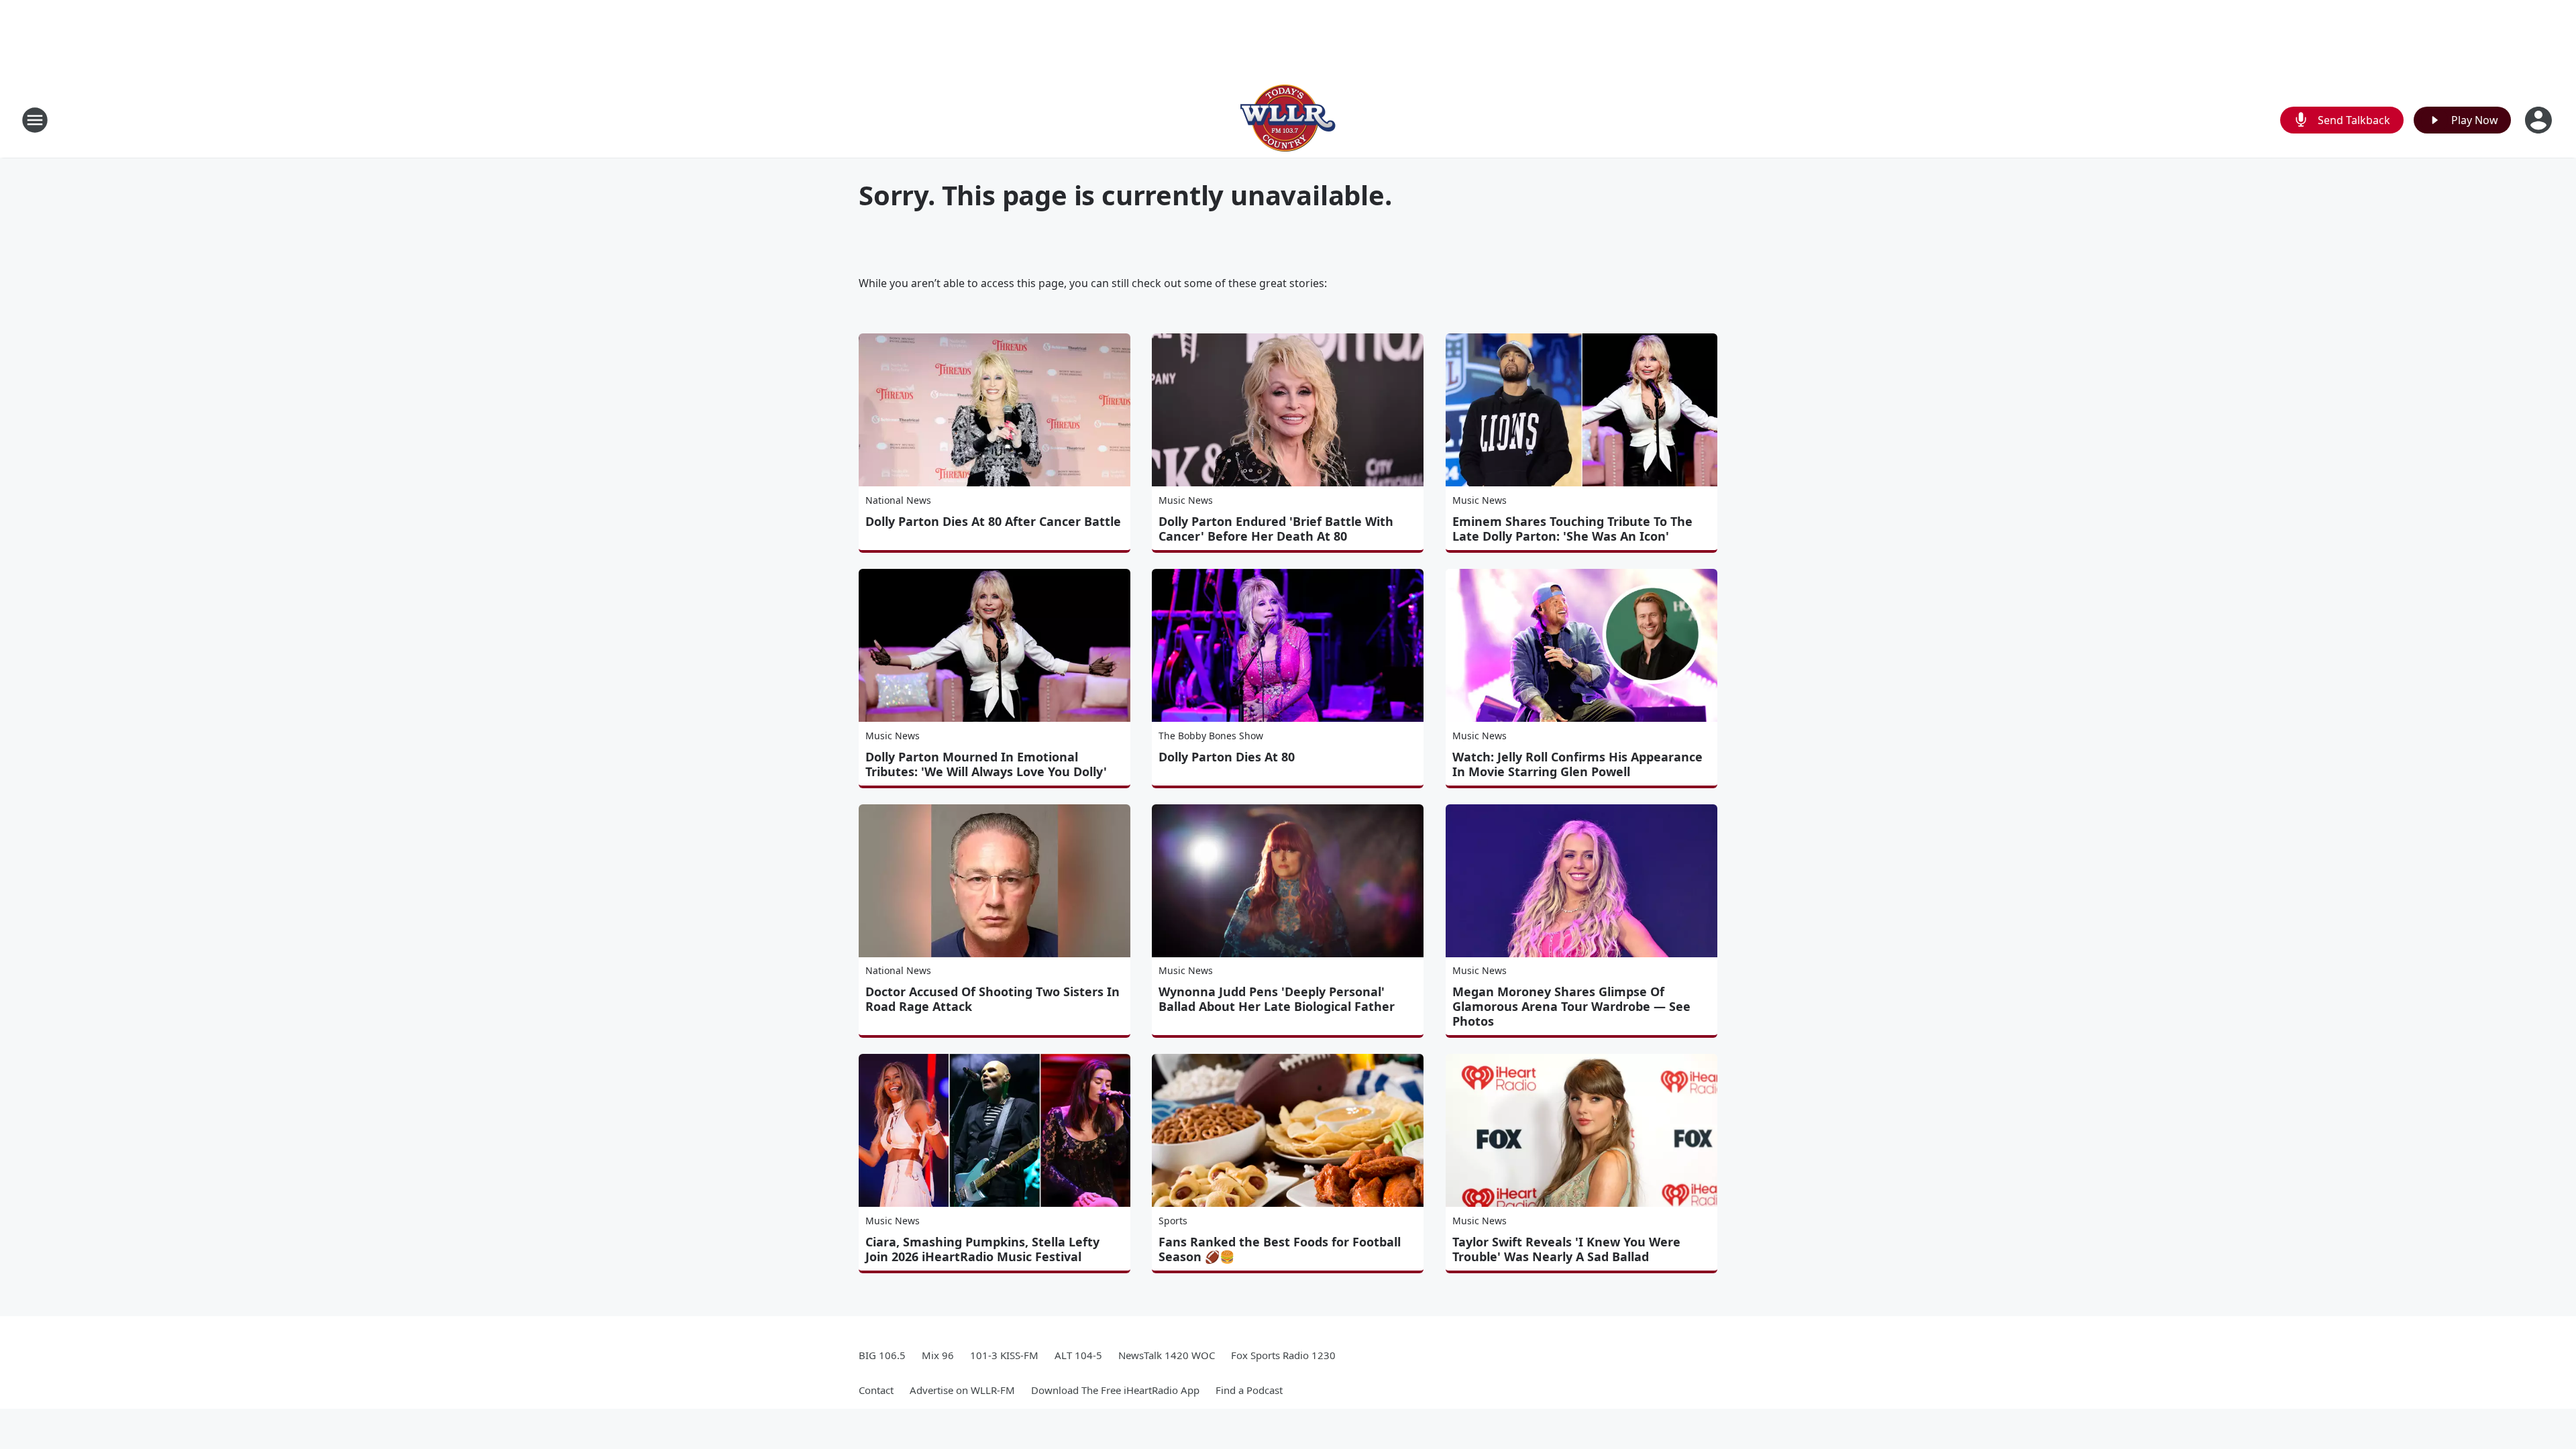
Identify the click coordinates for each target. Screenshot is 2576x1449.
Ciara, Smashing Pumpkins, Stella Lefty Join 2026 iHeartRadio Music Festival (982, 1249)
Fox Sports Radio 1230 (1283, 1355)
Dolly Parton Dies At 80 (1227, 757)
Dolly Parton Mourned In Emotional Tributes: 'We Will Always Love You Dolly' (986, 764)
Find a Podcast (1249, 1390)
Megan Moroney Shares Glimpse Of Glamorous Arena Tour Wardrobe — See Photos (1571, 1006)
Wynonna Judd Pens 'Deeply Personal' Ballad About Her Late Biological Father (1277, 999)
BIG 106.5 (882, 1355)
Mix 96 (938, 1355)
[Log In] (2540, 120)
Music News (1186, 500)
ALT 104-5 (1078, 1355)
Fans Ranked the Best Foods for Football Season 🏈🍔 (1280, 1249)
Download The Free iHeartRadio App (1115, 1390)
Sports (1173, 1221)
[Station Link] (1288, 120)
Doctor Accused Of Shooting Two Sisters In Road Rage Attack (992, 999)
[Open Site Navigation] (35, 120)
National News (898, 500)
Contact (876, 1390)
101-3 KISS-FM (1004, 1355)
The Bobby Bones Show (1211, 736)
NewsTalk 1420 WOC (1167, 1355)
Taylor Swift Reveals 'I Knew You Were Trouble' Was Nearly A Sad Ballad (1566, 1249)
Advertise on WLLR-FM (962, 1390)
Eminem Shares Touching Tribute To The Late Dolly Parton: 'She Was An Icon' (1572, 529)
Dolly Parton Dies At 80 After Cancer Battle (993, 521)
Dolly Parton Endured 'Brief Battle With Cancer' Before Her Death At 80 (1276, 529)
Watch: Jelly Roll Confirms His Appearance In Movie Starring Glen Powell (1577, 764)
